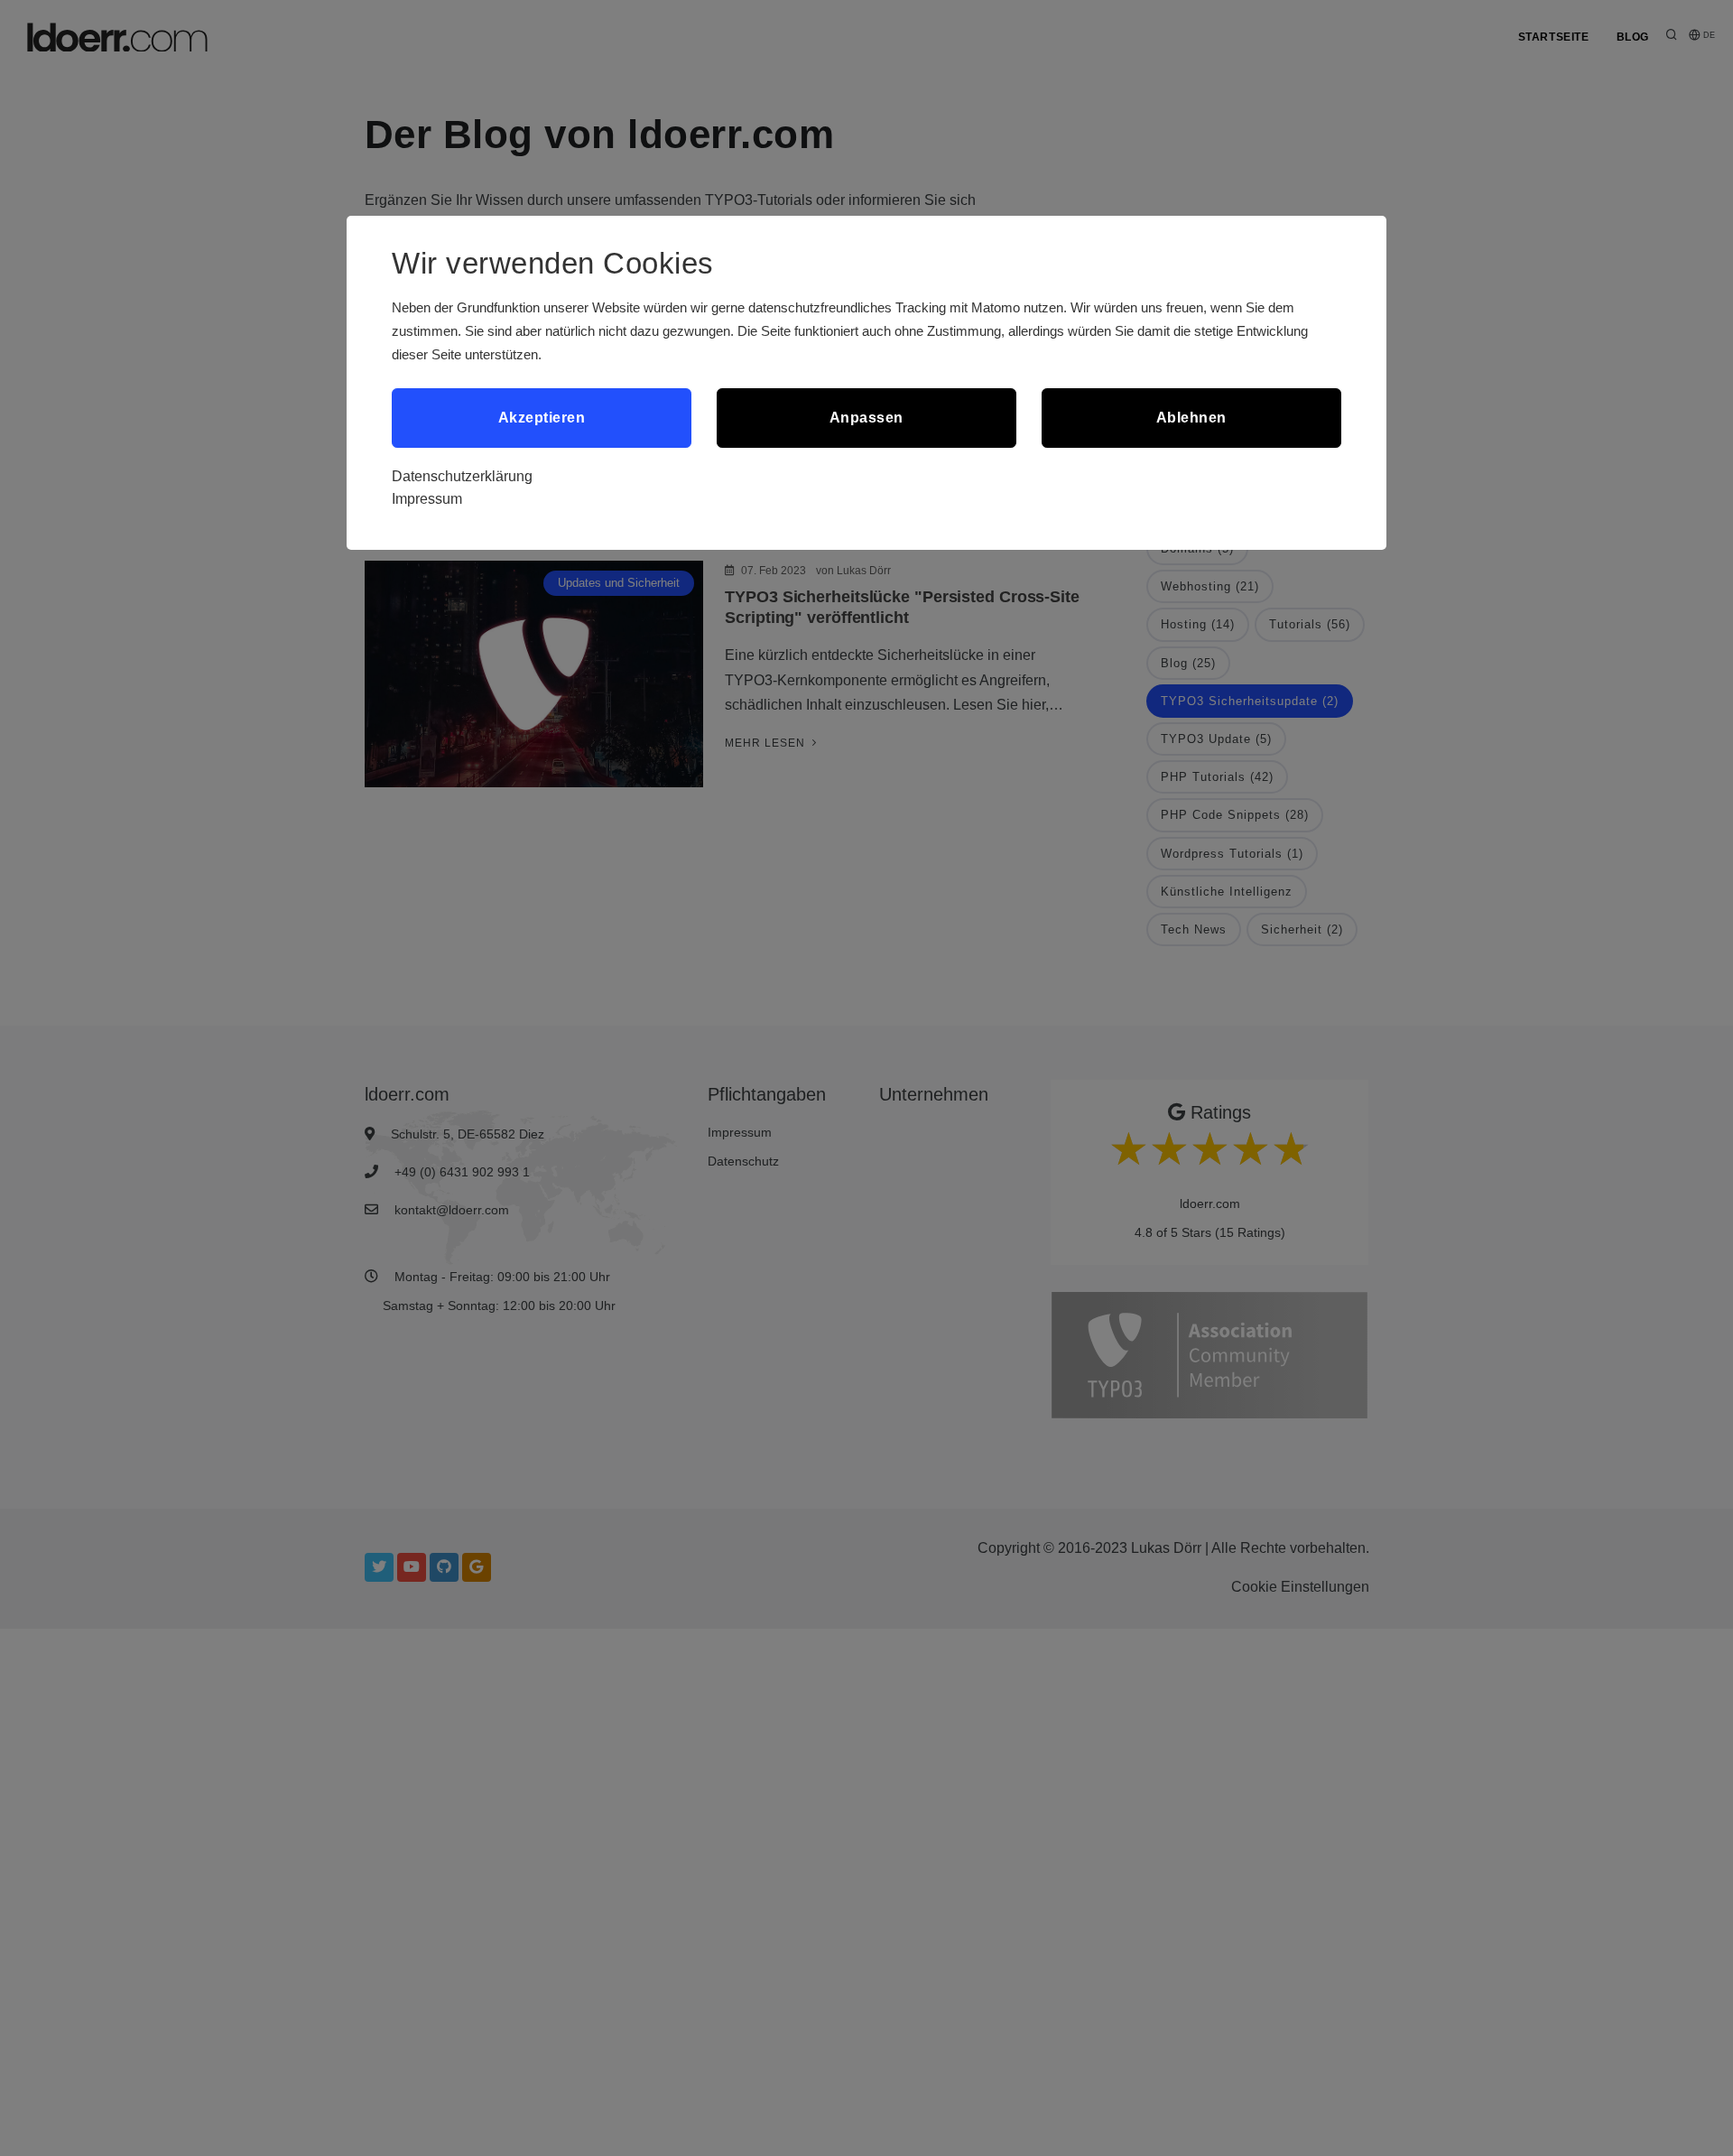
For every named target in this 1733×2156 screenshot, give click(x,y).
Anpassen (866, 418)
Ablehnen (1191, 418)
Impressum (427, 499)
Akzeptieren (542, 418)
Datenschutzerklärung (462, 476)
